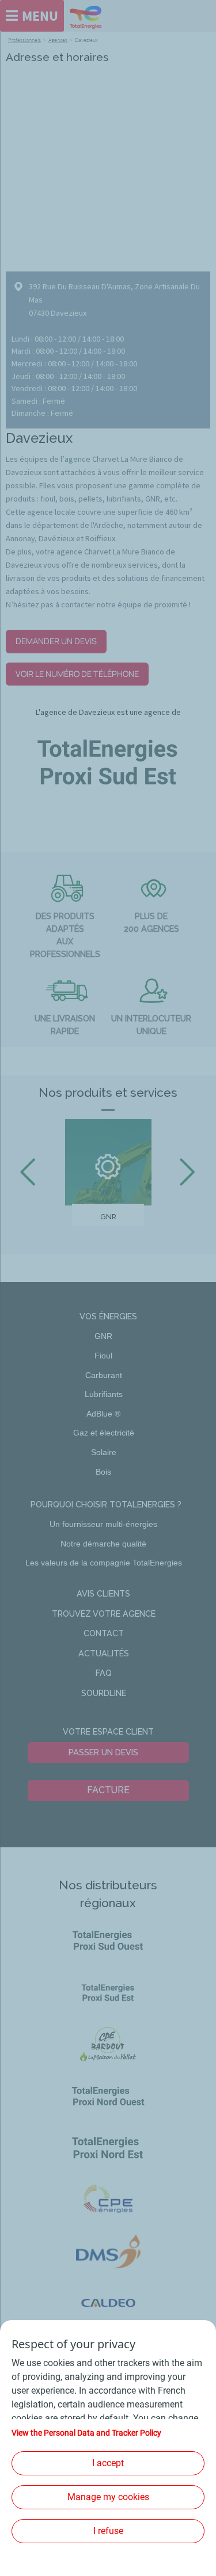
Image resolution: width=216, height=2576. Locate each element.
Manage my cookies (108, 2497)
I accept (108, 2463)
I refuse (108, 2531)
